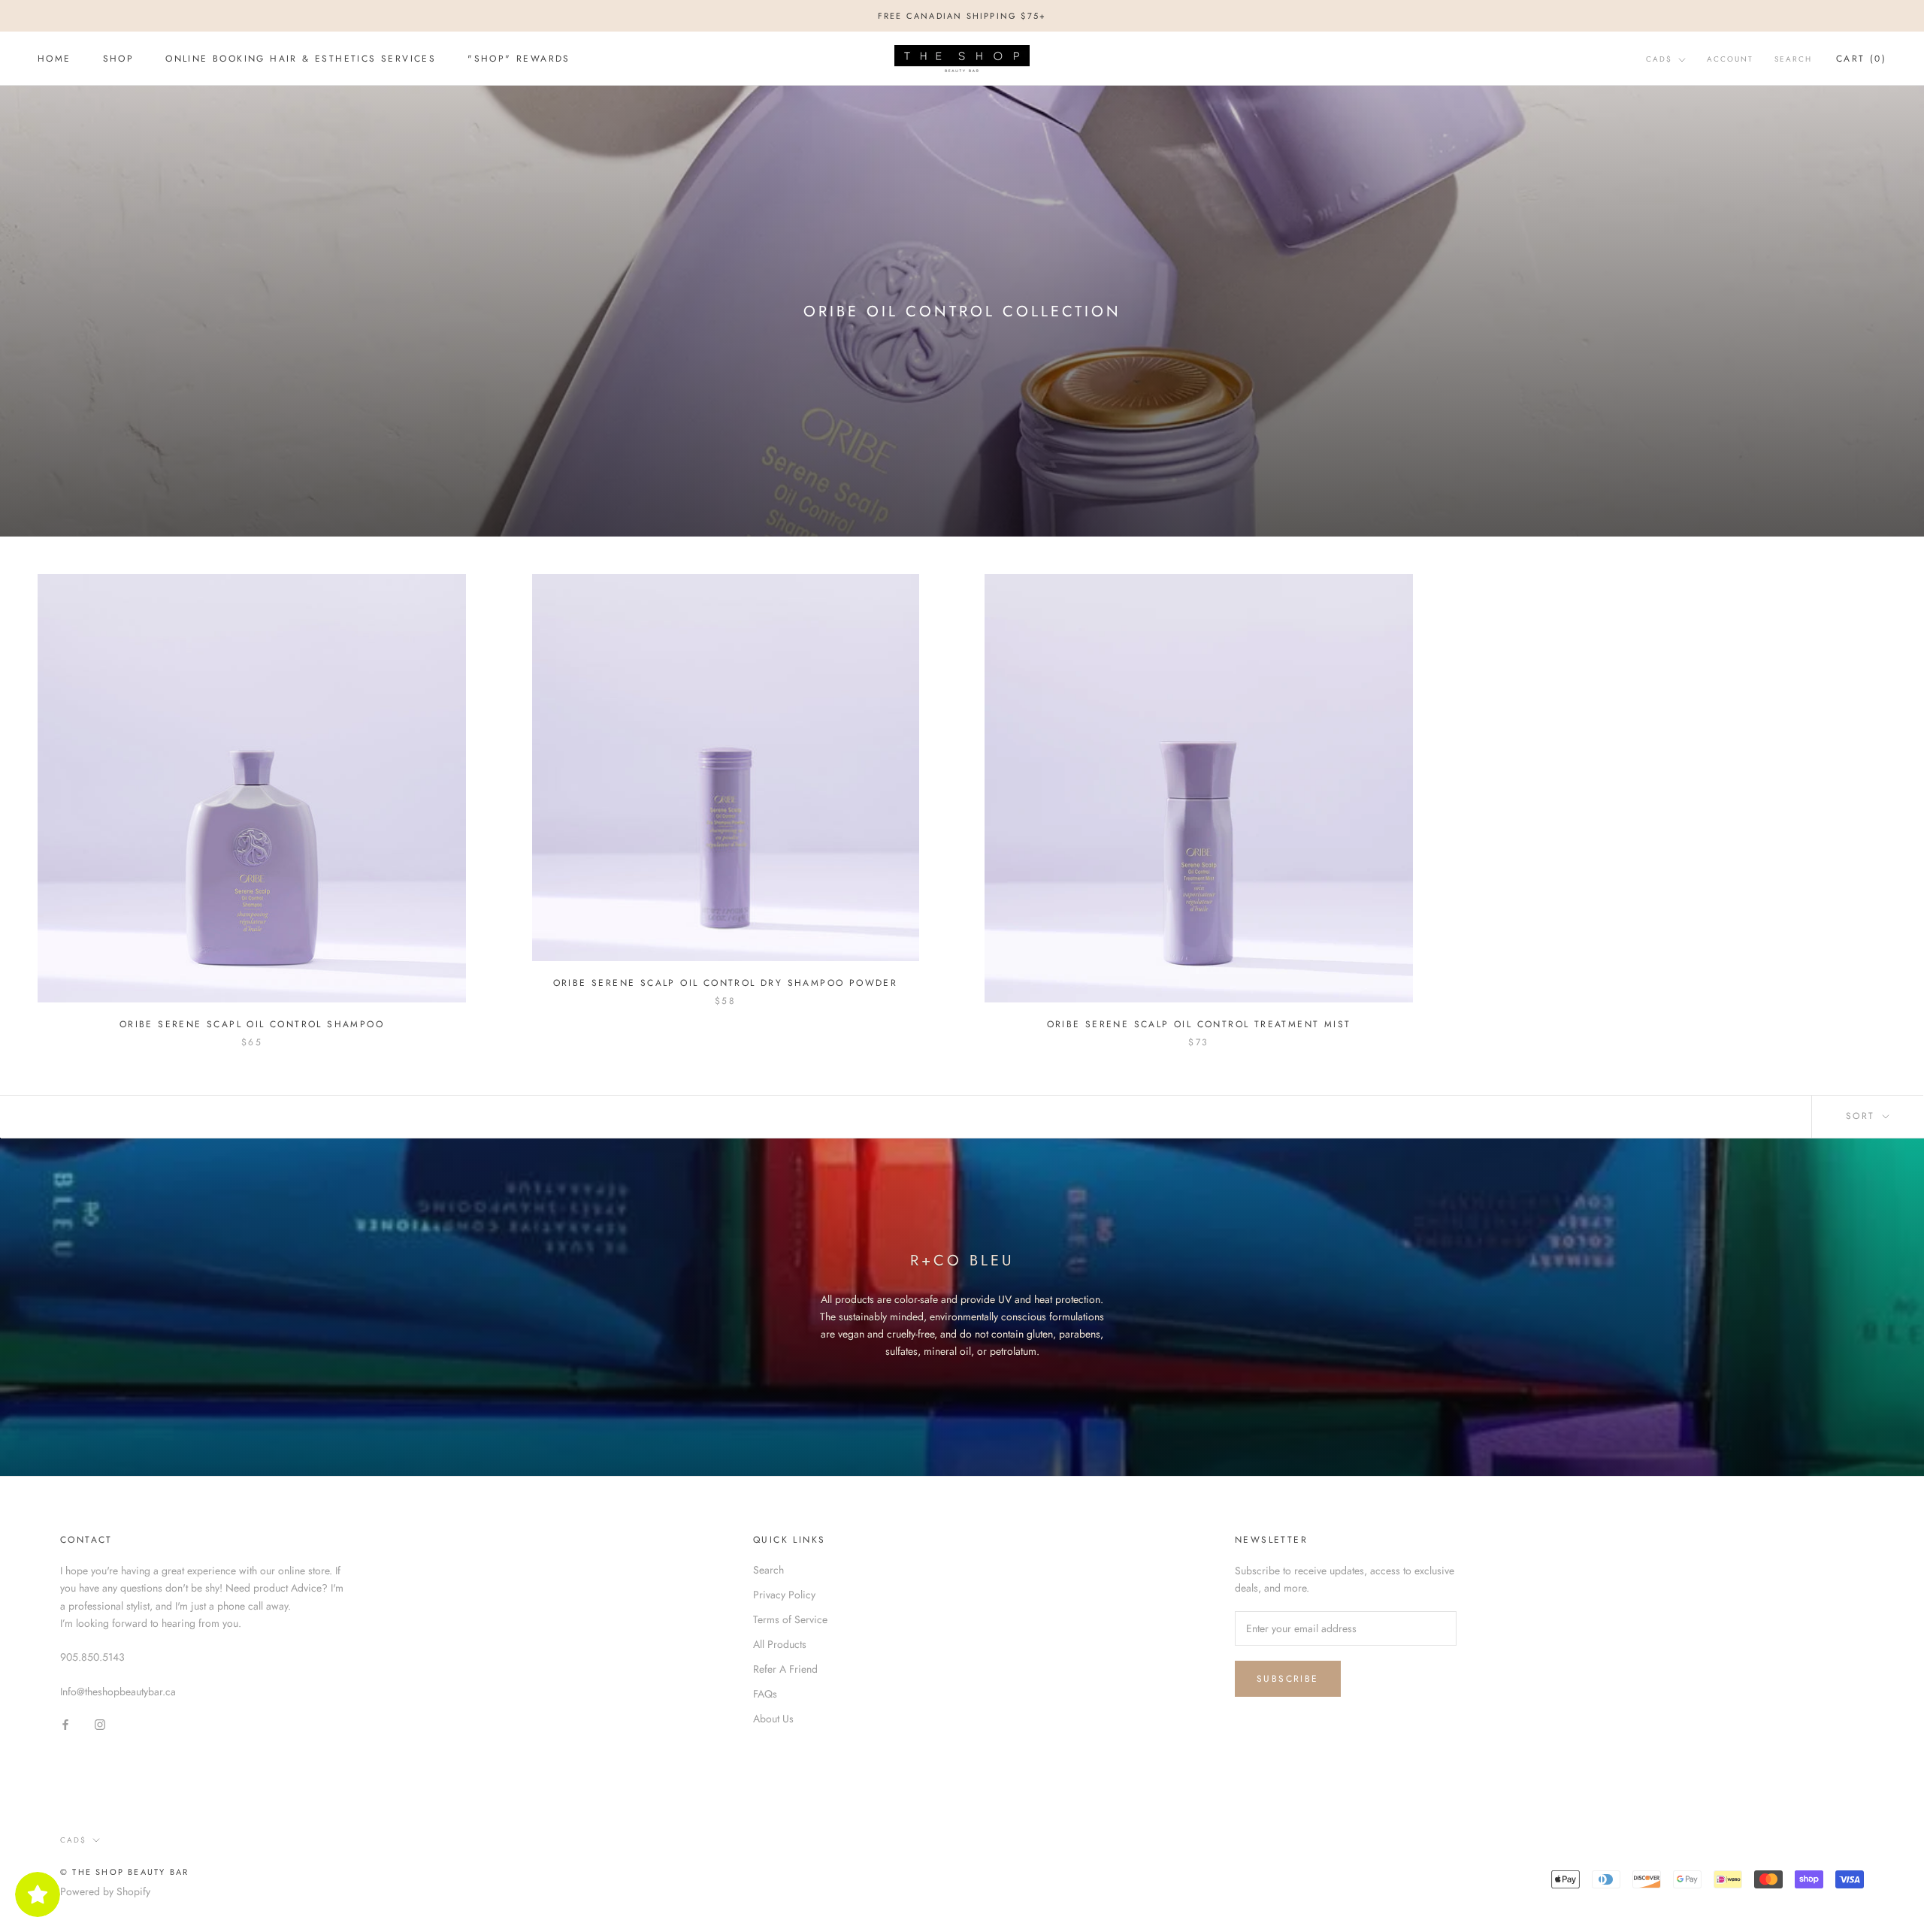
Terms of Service (790, 1619)
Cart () (1861, 59)
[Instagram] (100, 1724)
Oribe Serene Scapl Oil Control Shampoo (252, 1024)
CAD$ (1659, 59)
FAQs (765, 1694)
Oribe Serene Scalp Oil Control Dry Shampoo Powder (726, 983)
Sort (1863, 1116)
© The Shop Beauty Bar (124, 1872)
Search (1793, 59)
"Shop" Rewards (519, 59)
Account (1730, 59)
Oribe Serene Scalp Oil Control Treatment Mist (1199, 1024)
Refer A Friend (785, 1669)
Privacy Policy (784, 1595)
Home (54, 59)
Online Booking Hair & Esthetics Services (301, 59)
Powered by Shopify (105, 1891)
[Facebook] (65, 1724)
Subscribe (1288, 1679)
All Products (780, 1644)
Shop (119, 59)
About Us (773, 1719)
